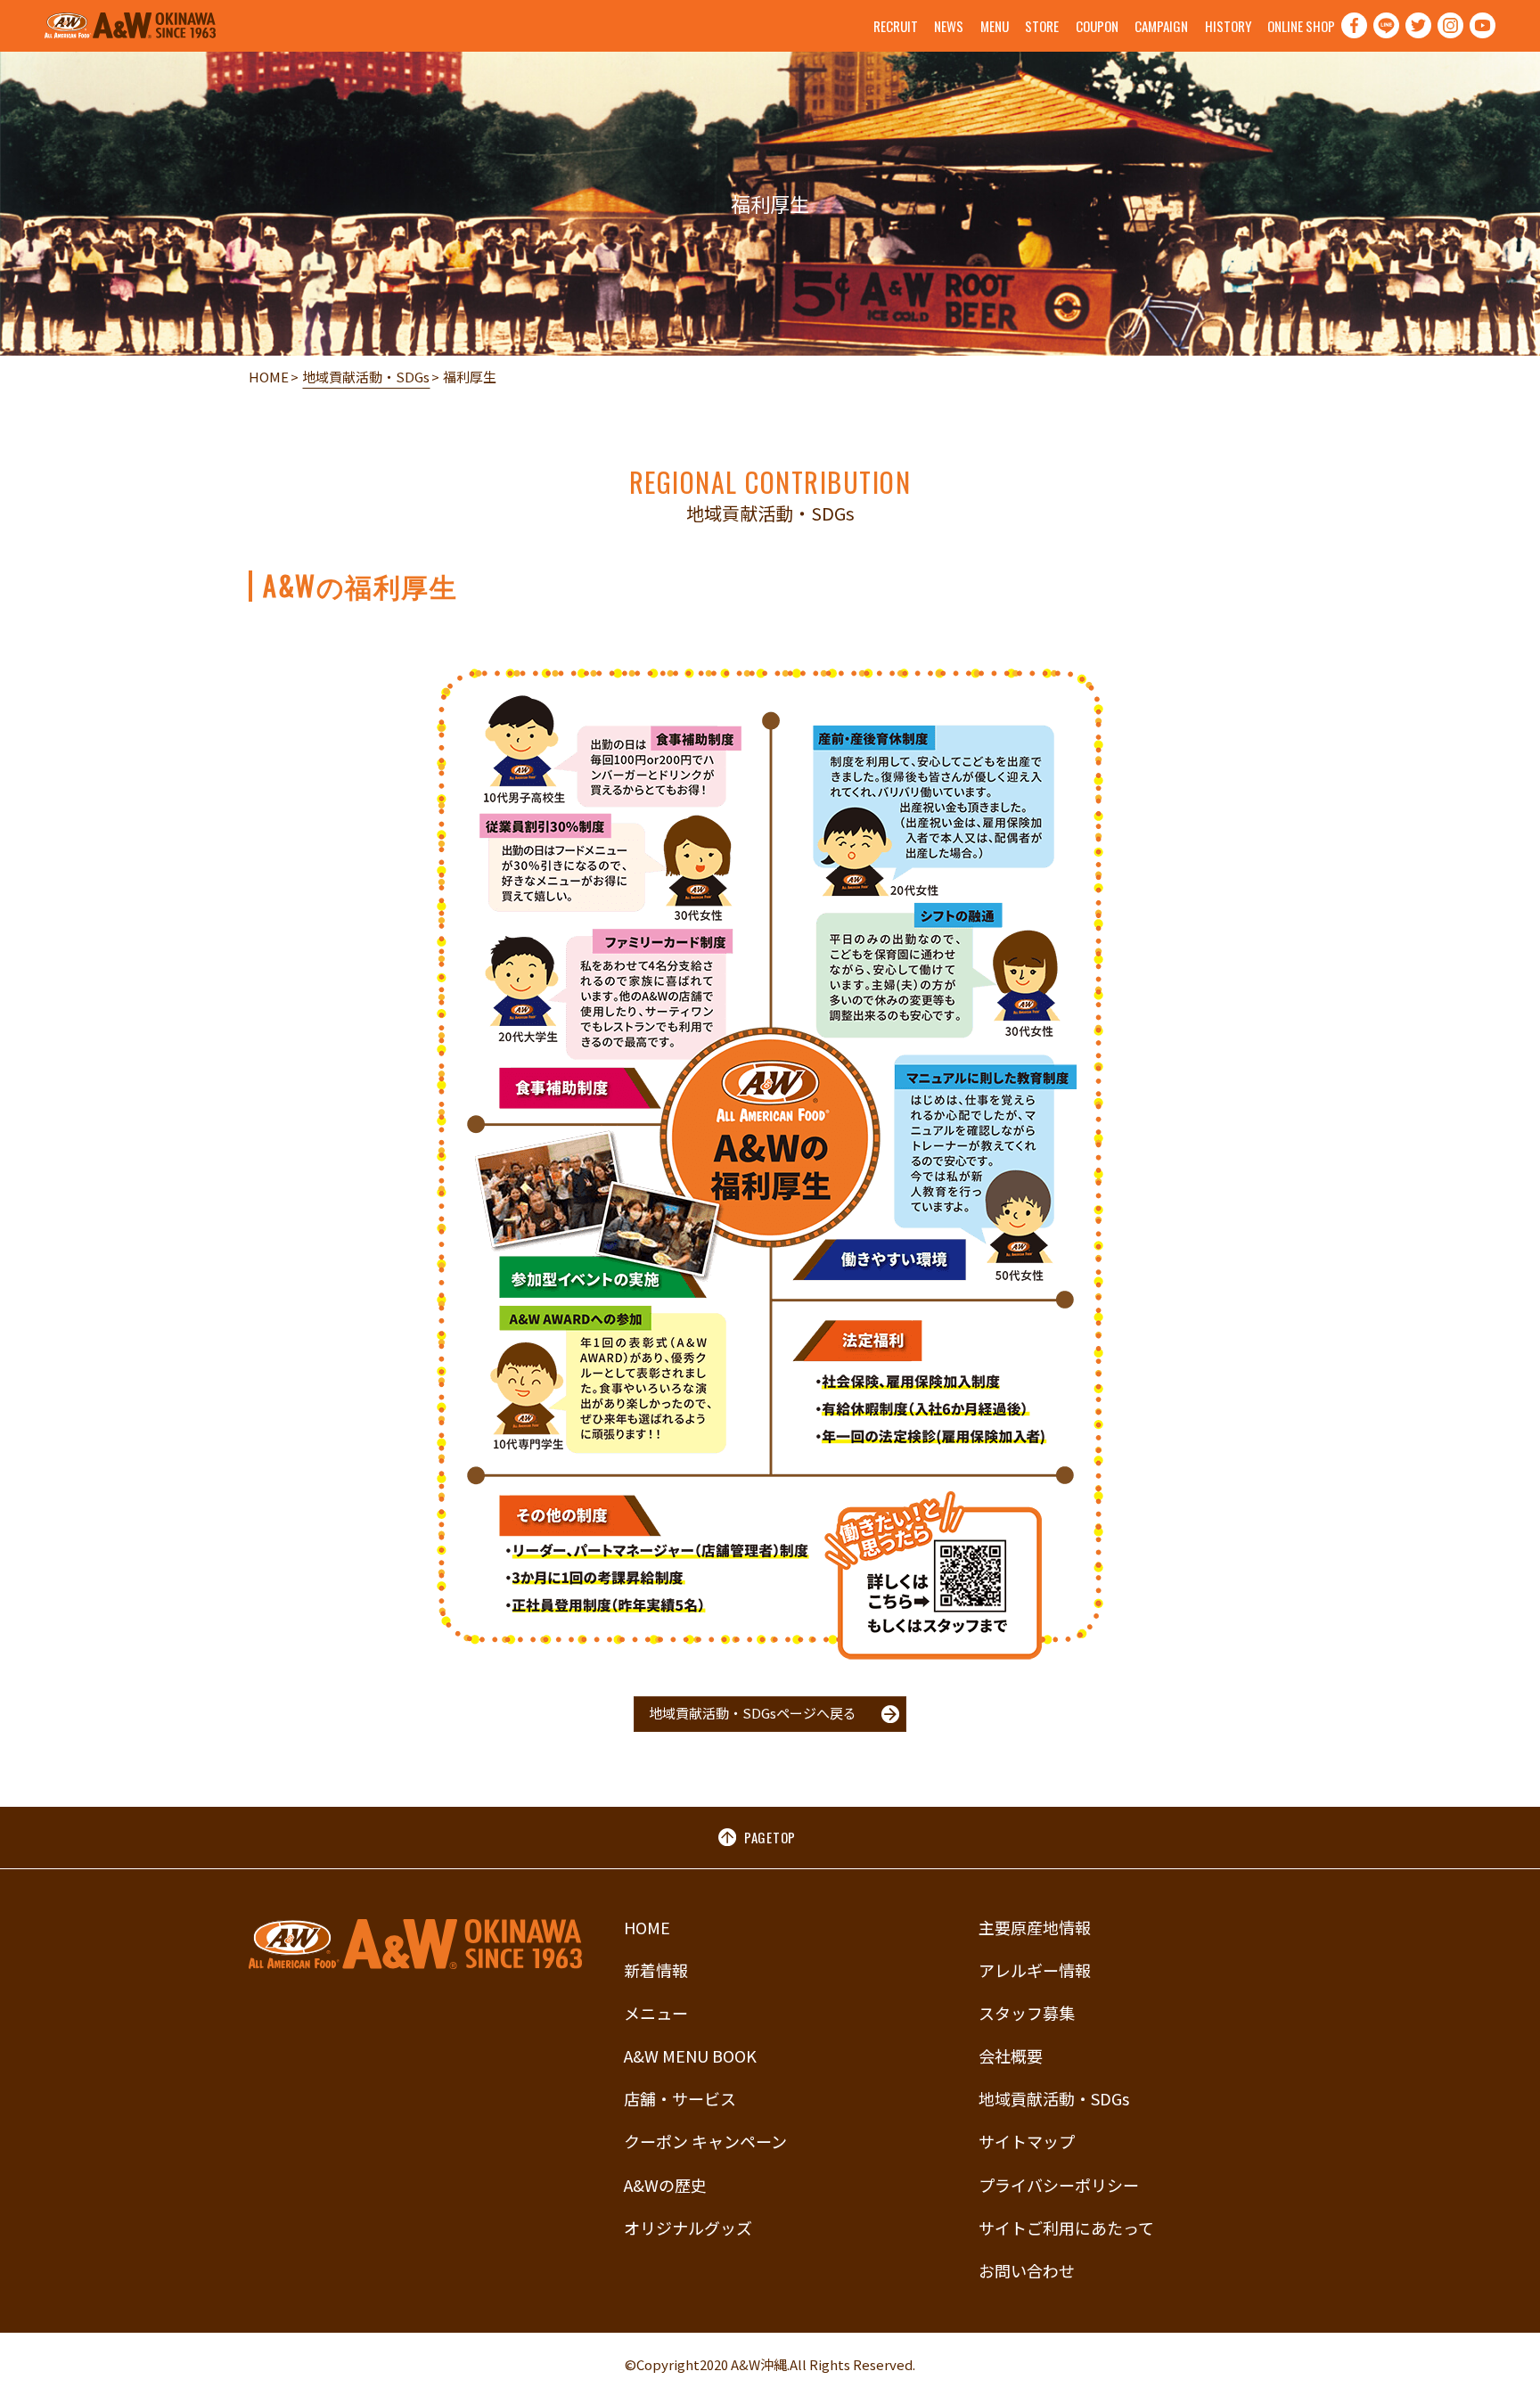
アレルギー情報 (1035, 1970)
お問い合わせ (1027, 2270)
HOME (269, 377)
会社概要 (1011, 2055)
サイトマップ (1027, 2141)
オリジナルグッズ (688, 2228)
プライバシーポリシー (1059, 2185)
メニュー (656, 2013)
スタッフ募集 (1027, 2013)
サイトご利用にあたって (1066, 2228)
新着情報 (656, 1970)
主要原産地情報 (1035, 1927)
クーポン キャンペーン (705, 2141)
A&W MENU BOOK (690, 2055)
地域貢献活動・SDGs (366, 377)
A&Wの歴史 (665, 2185)
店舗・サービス (680, 2098)
